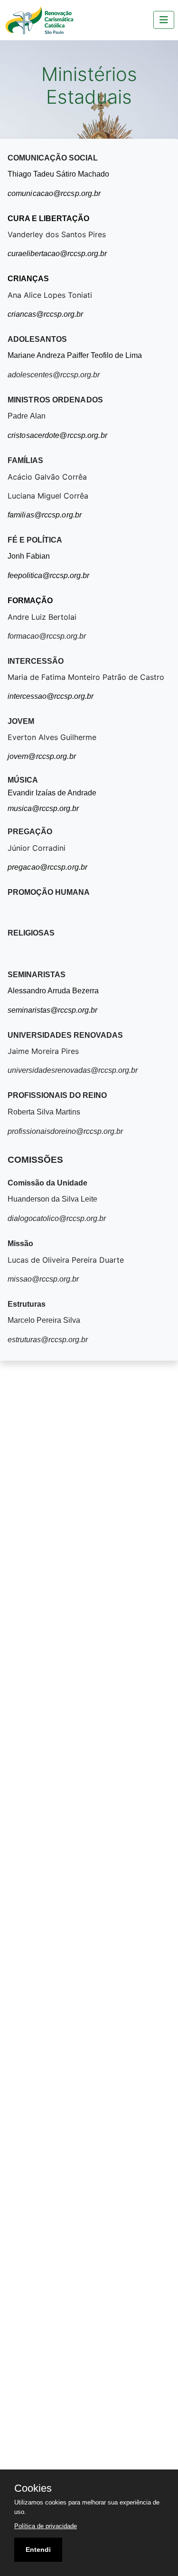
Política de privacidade (46, 2526)
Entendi (38, 2549)
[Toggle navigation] (164, 20)
